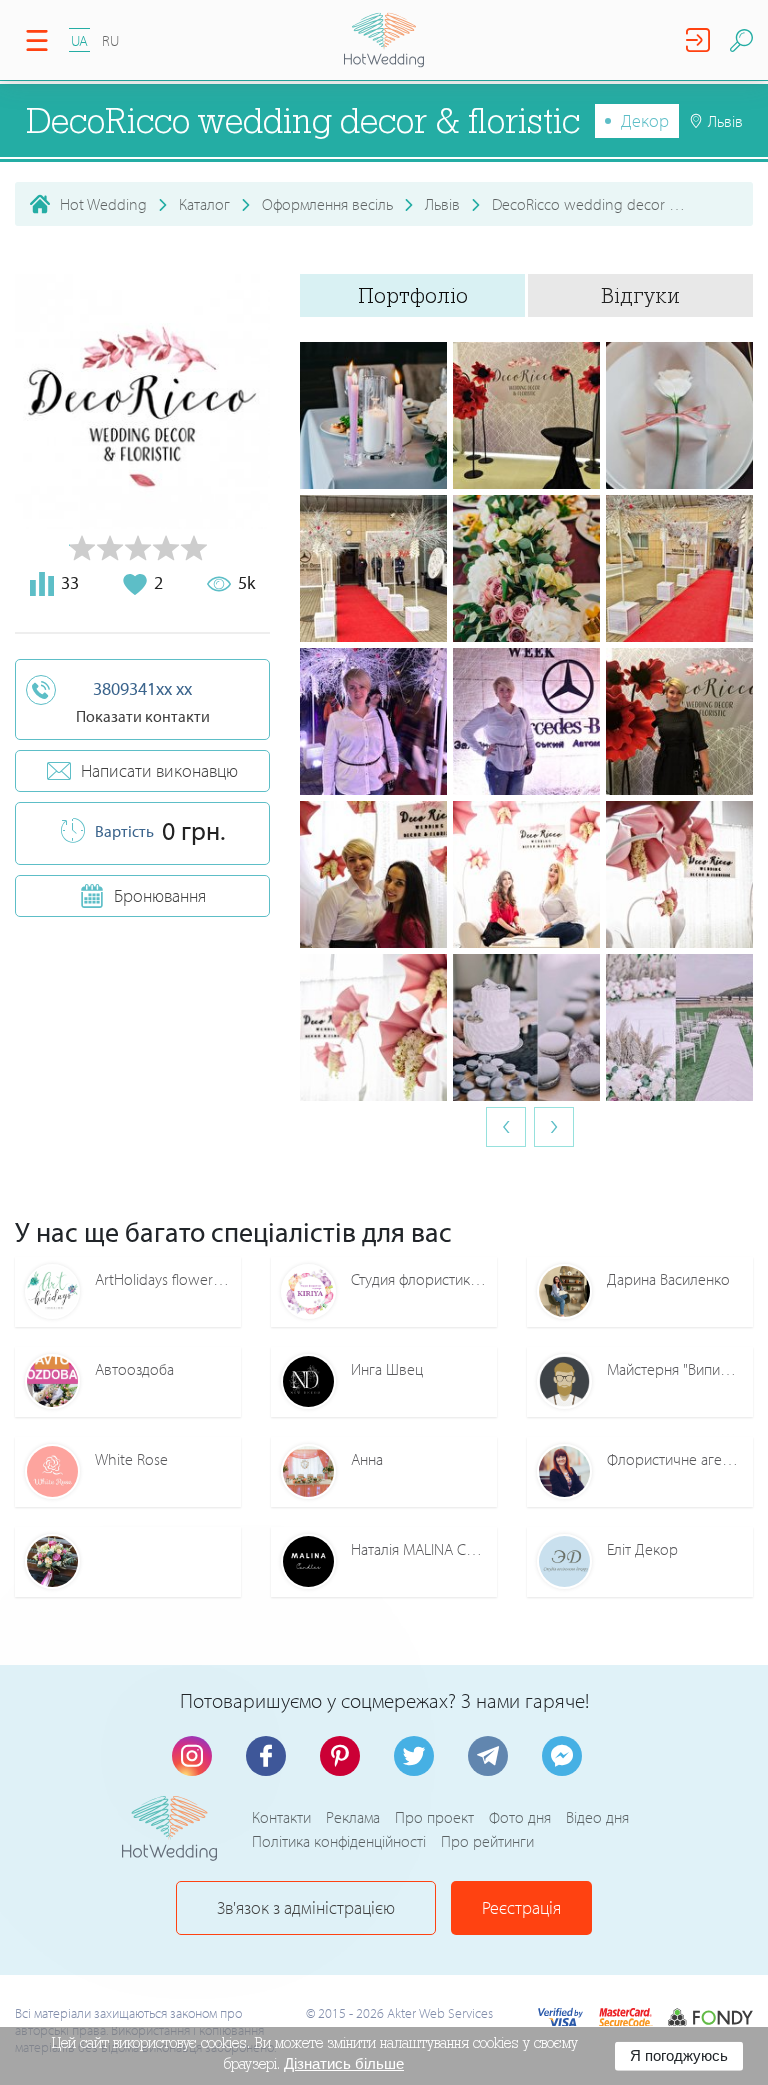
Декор (645, 120)
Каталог (204, 204)
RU (110, 40)
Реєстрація (521, 1907)
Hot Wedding (103, 204)
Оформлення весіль (327, 204)
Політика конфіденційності (339, 1841)
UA (79, 40)
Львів (442, 204)
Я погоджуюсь (679, 2055)
